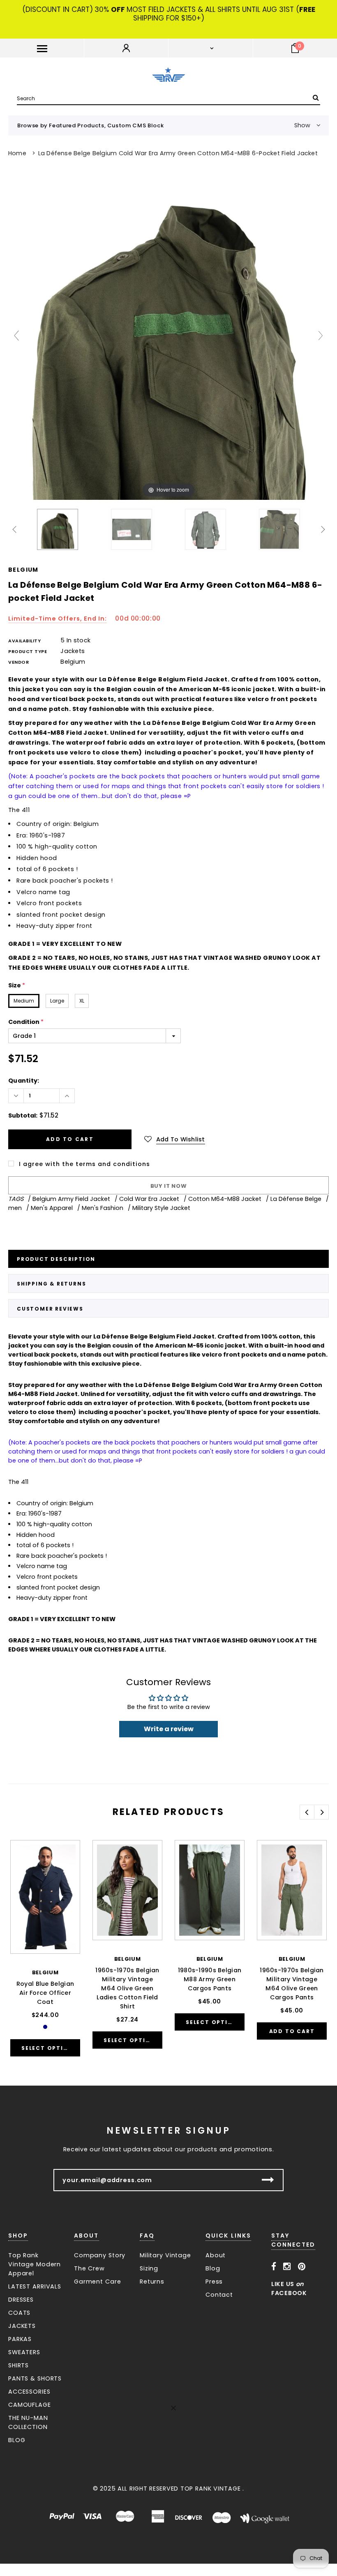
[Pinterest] (302, 2267)
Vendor (18, 662)
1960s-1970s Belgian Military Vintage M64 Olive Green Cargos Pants (292, 1984)
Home (17, 153)
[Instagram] (287, 2267)
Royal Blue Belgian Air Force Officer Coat (45, 1993)
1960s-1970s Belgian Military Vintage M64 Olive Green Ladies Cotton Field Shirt (127, 1988)
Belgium (23, 570)
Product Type (28, 651)
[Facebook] (274, 2267)
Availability (25, 641)
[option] (45, 1953)
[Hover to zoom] (168, 339)
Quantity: (24, 1081)
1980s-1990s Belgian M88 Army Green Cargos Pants (210, 1979)
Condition (26, 1022)
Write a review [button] (169, 1729)
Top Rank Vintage (211, 2489)
